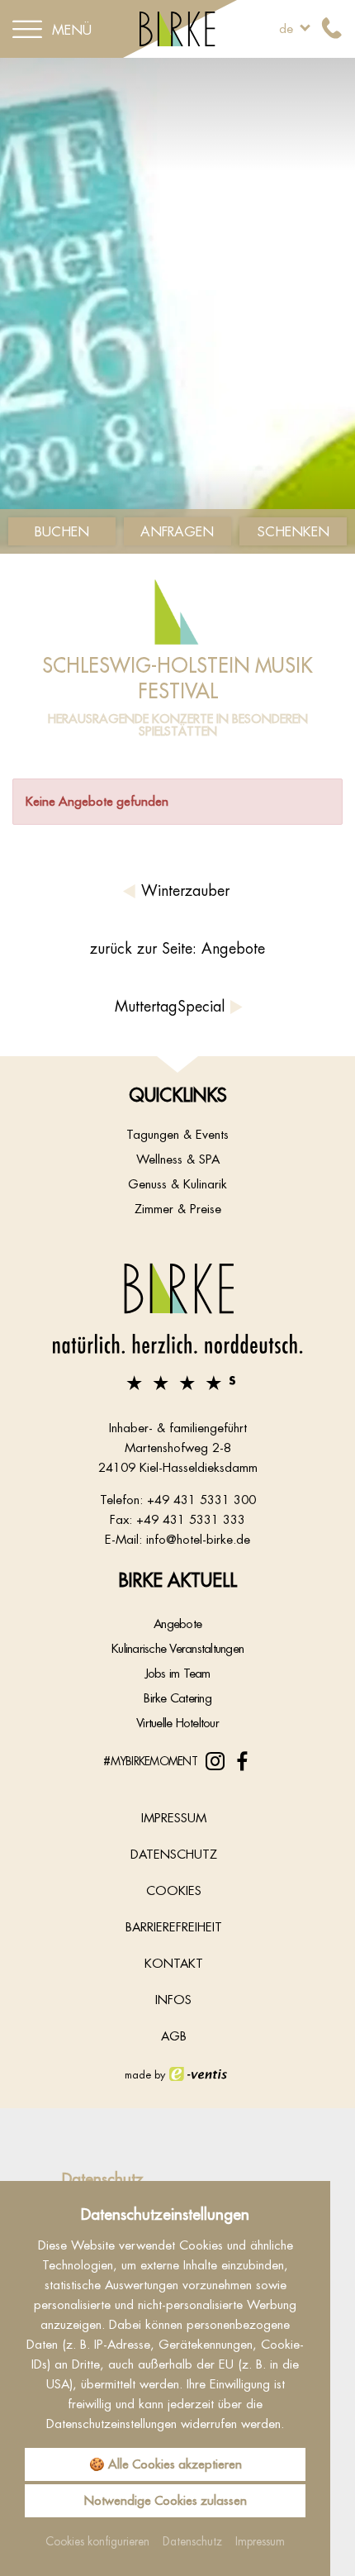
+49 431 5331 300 (201, 1500)
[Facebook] (242, 1762)
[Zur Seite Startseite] (177, 1326)
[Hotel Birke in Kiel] (178, 28)
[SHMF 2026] (177, 306)
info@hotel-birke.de (198, 1539)
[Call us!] (332, 29)
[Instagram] (215, 1762)
